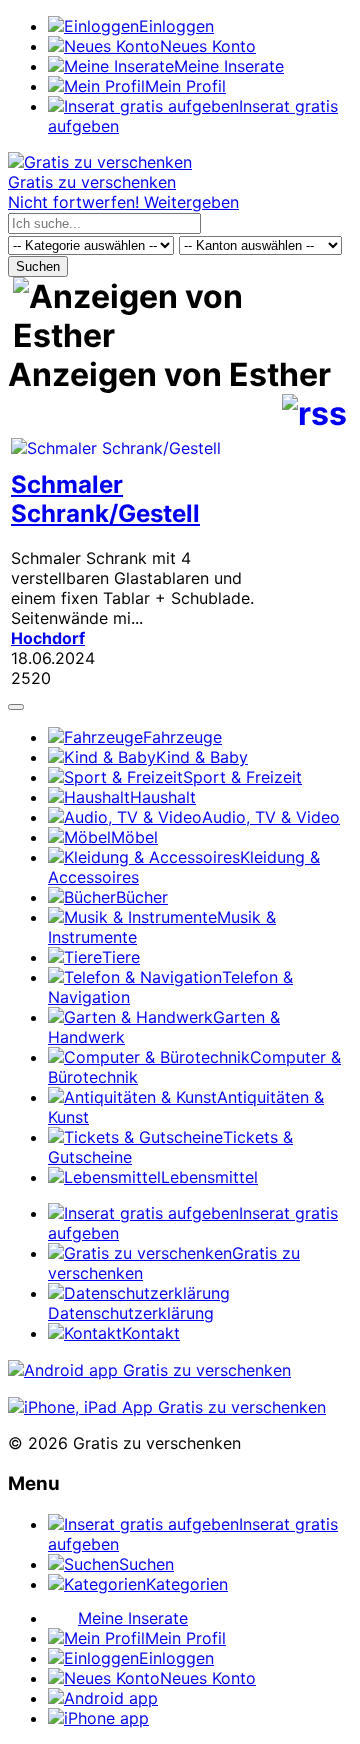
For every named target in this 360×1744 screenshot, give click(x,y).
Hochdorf (48, 638)
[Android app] (149, 1370)
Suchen (38, 266)
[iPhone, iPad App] (167, 1407)
